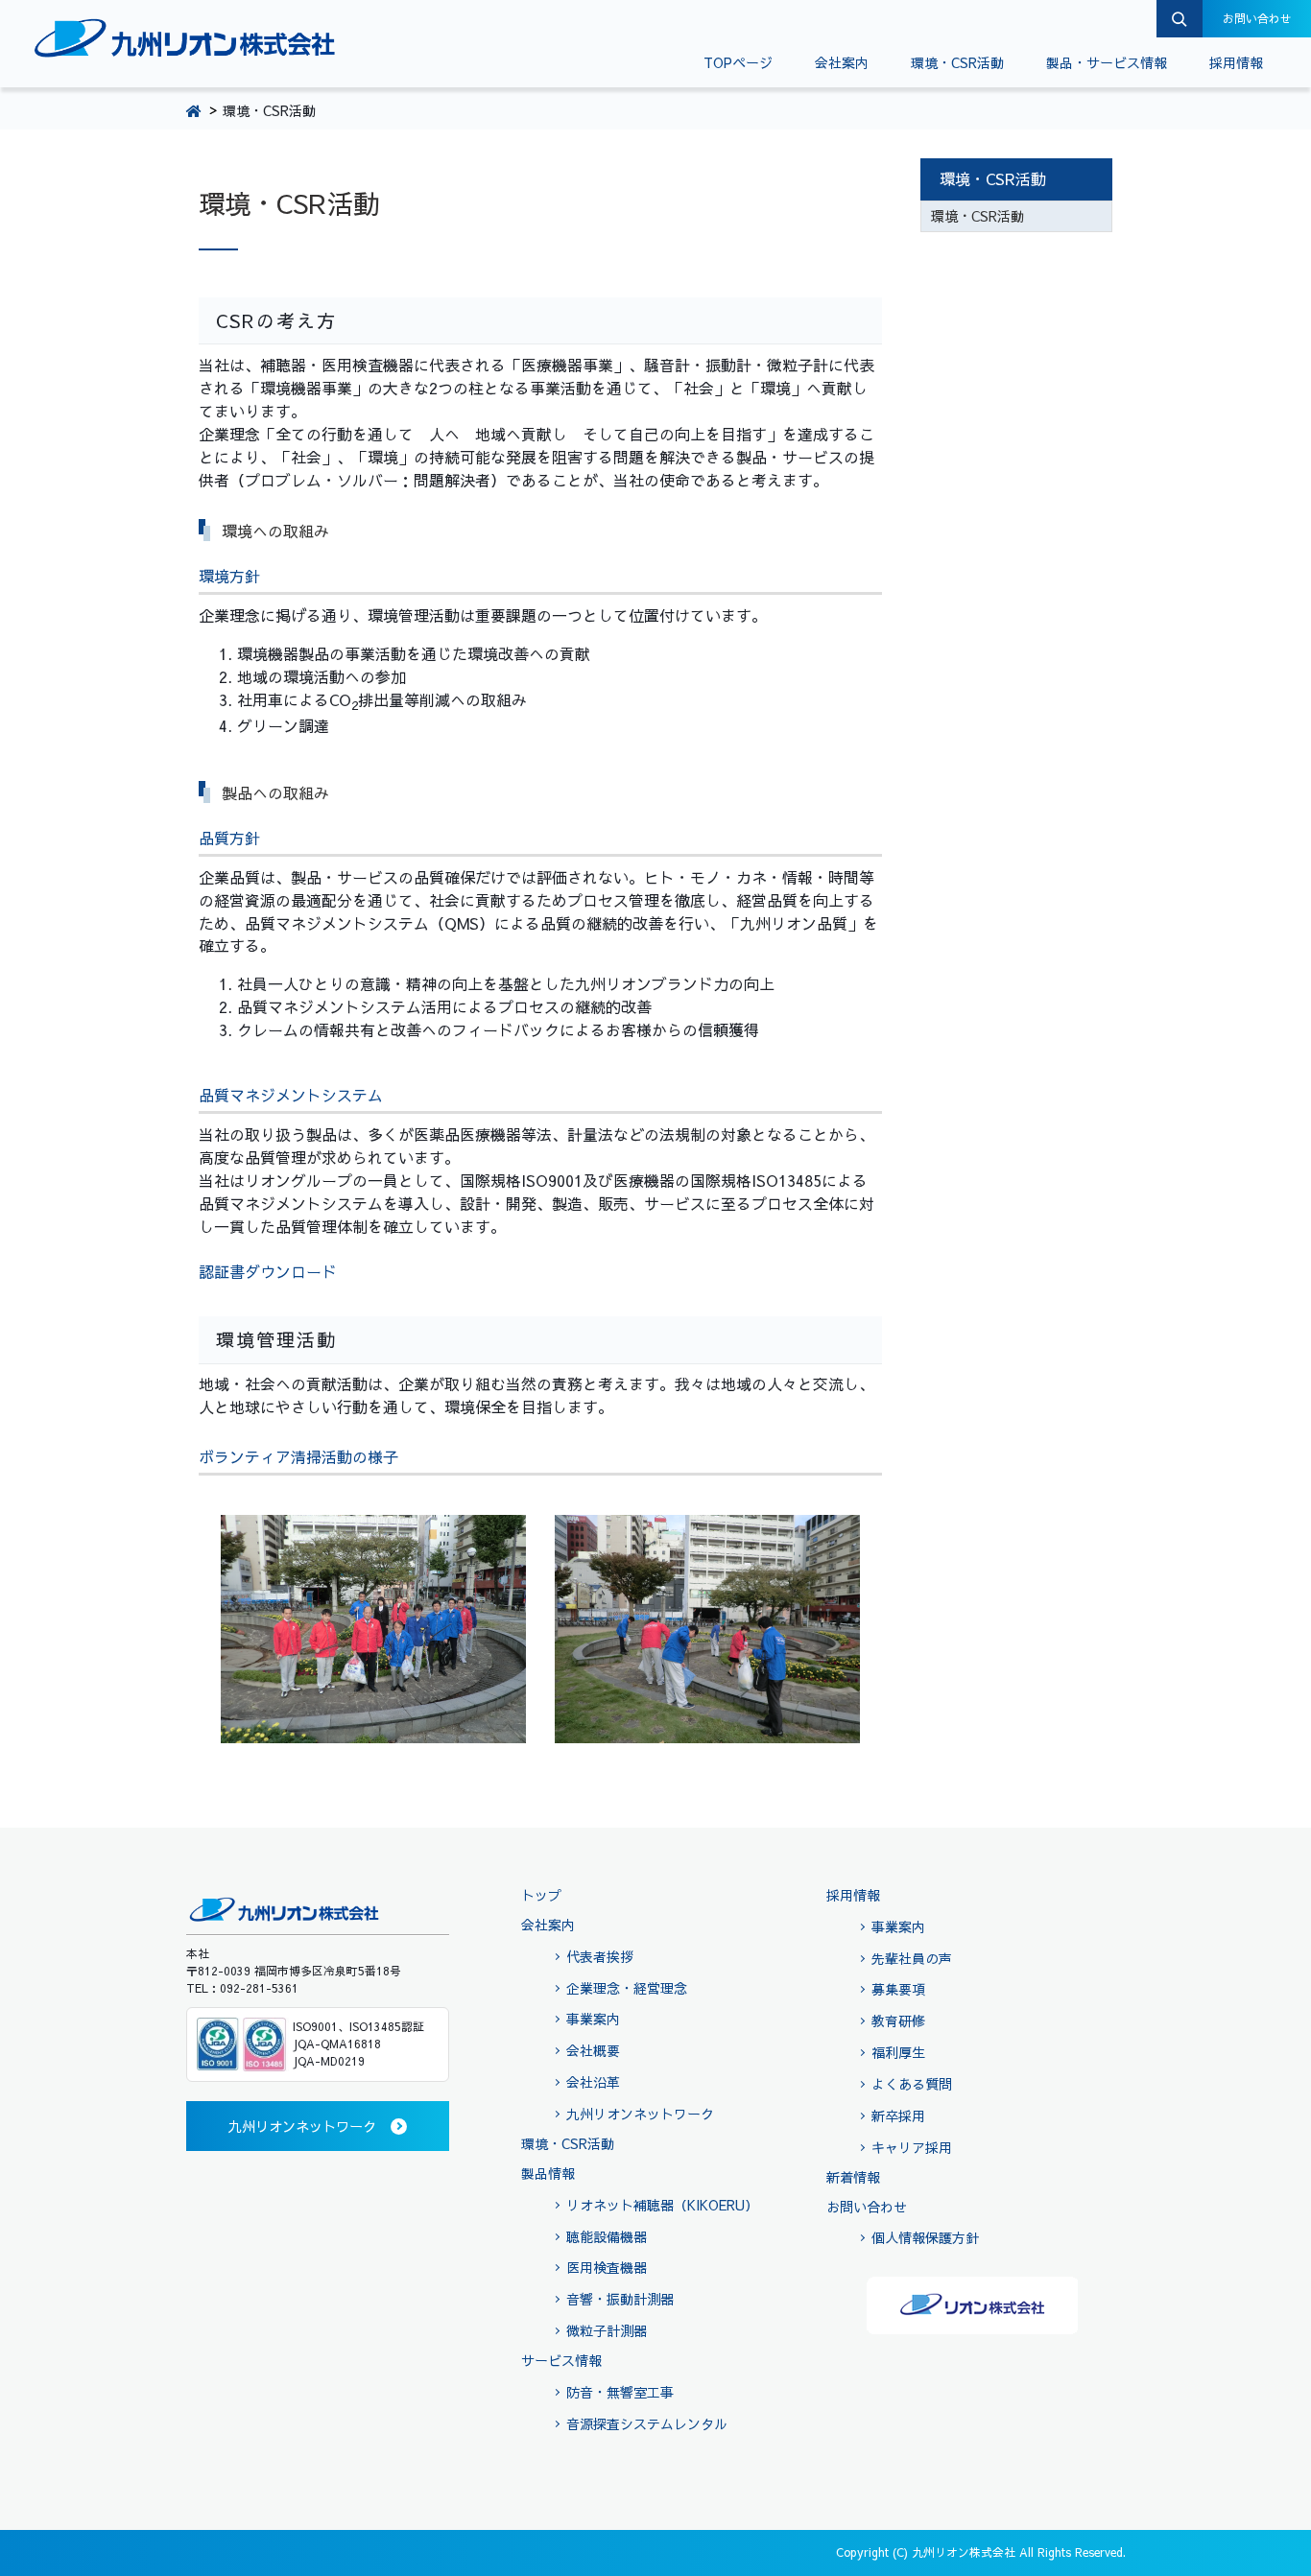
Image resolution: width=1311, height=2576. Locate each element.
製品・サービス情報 (1107, 62)
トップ (541, 1895)
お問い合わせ (1257, 18)
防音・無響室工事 (620, 2392)
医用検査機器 (607, 2267)
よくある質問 (912, 2084)
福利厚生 (898, 2052)
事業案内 (593, 2019)
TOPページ (738, 62)
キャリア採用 (912, 2147)
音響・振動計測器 (620, 2299)
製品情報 (548, 2173)
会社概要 (593, 2050)
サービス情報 (561, 2360)
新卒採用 (898, 2115)
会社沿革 (593, 2082)
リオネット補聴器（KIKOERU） (662, 2205)
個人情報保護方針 (925, 2237)
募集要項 (898, 1989)
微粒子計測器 (607, 2330)
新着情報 (853, 2177)
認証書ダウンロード (268, 1271)
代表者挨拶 (600, 1956)
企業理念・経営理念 (627, 1988)
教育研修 (898, 2021)
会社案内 (842, 62)
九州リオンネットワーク (640, 2114)
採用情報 (1236, 62)
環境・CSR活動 (957, 62)
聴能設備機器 (607, 2236)
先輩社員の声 (912, 1958)
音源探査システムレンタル (647, 2423)
